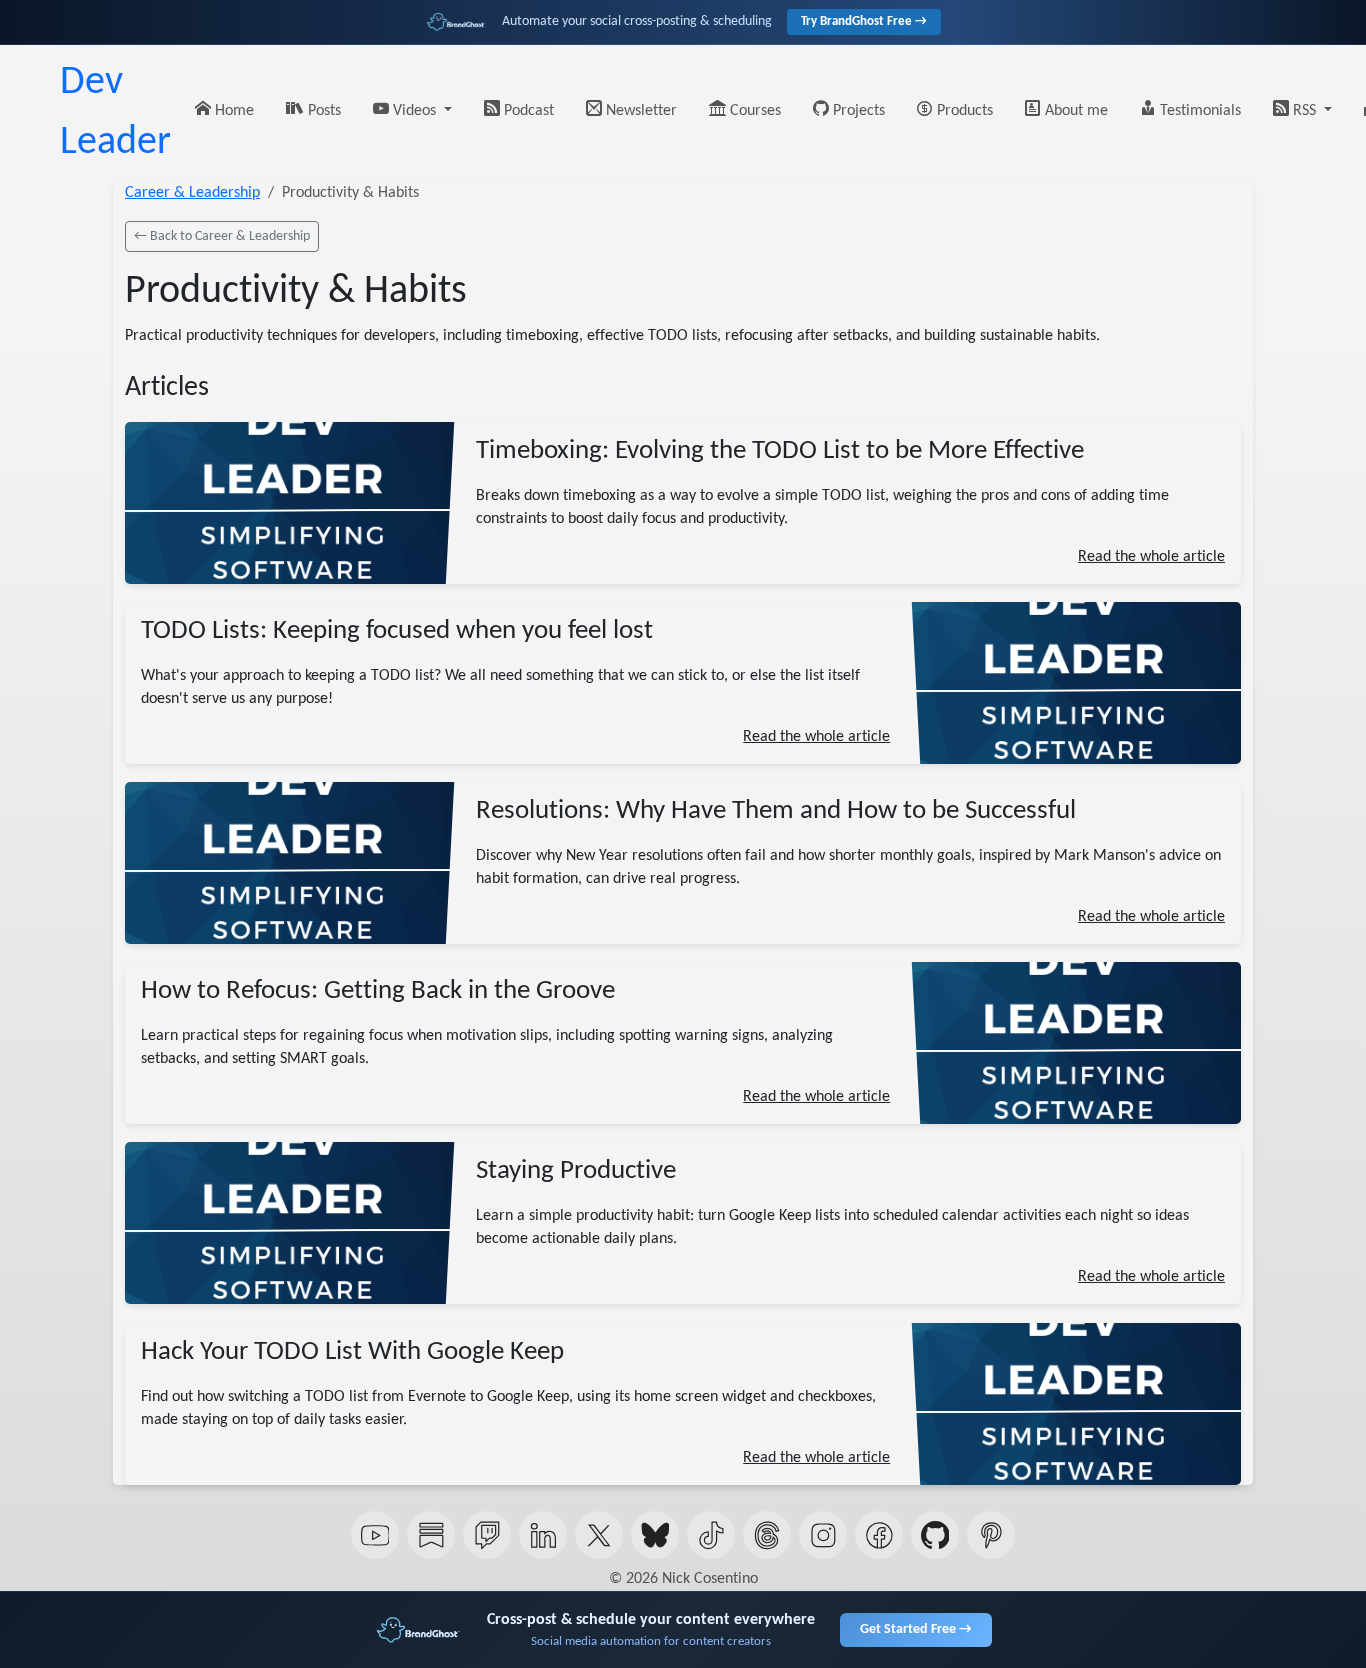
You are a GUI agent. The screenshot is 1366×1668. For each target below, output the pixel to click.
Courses (753, 111)
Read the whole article (1151, 557)
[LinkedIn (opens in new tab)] (543, 1535)
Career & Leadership (192, 193)
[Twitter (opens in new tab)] (599, 1535)
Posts (322, 111)
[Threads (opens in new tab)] (767, 1535)
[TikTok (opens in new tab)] (711, 1535)
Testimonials (1198, 111)
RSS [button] (1304, 111)
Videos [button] (414, 111)
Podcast (527, 111)
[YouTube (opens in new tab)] (375, 1535)
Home (232, 111)
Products (963, 111)
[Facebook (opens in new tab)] (879, 1535)
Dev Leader (115, 113)
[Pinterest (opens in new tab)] (991, 1535)
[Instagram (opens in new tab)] (823, 1535)
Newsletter (639, 111)
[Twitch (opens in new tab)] (487, 1535)
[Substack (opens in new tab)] (431, 1535)
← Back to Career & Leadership (222, 236)
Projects (857, 111)
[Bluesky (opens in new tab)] (655, 1535)
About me (1074, 111)
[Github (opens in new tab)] (935, 1535)
